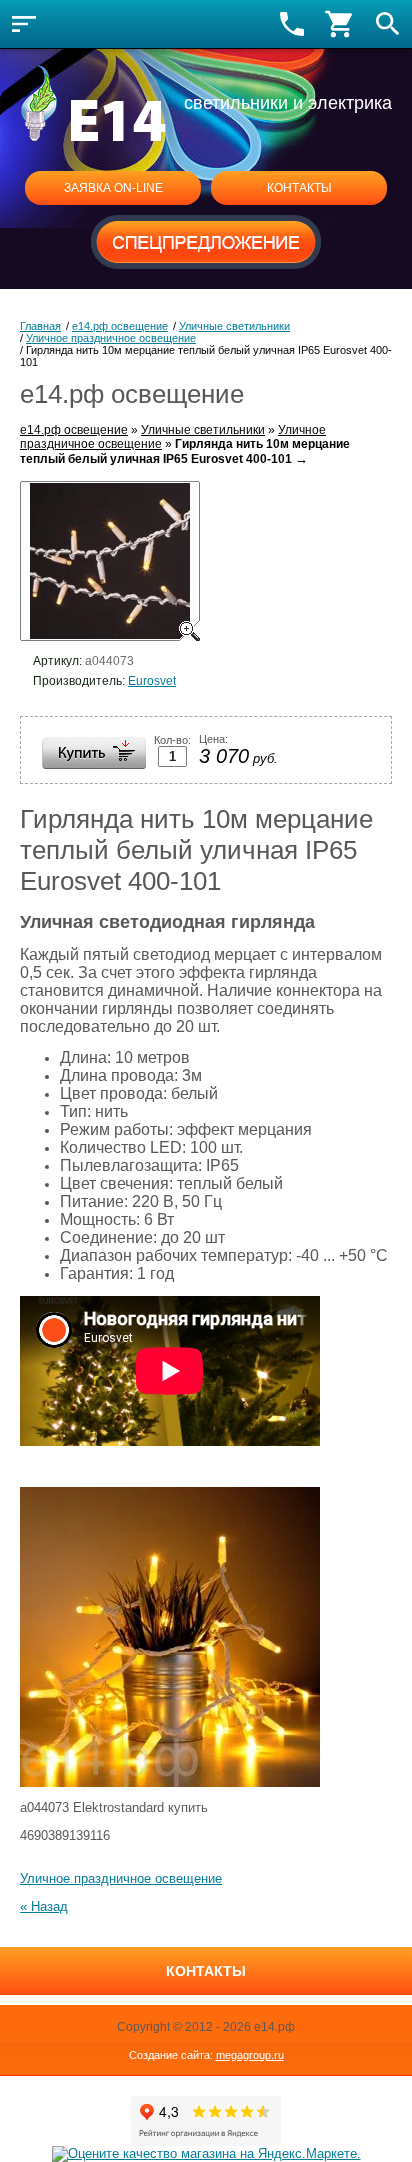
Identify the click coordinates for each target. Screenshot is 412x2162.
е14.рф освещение (74, 430)
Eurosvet (152, 681)
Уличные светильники (203, 430)
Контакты (299, 188)
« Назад (44, 1906)
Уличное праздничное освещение (121, 1878)
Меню (24, 24)
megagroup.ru (250, 2055)
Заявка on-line (113, 188)
